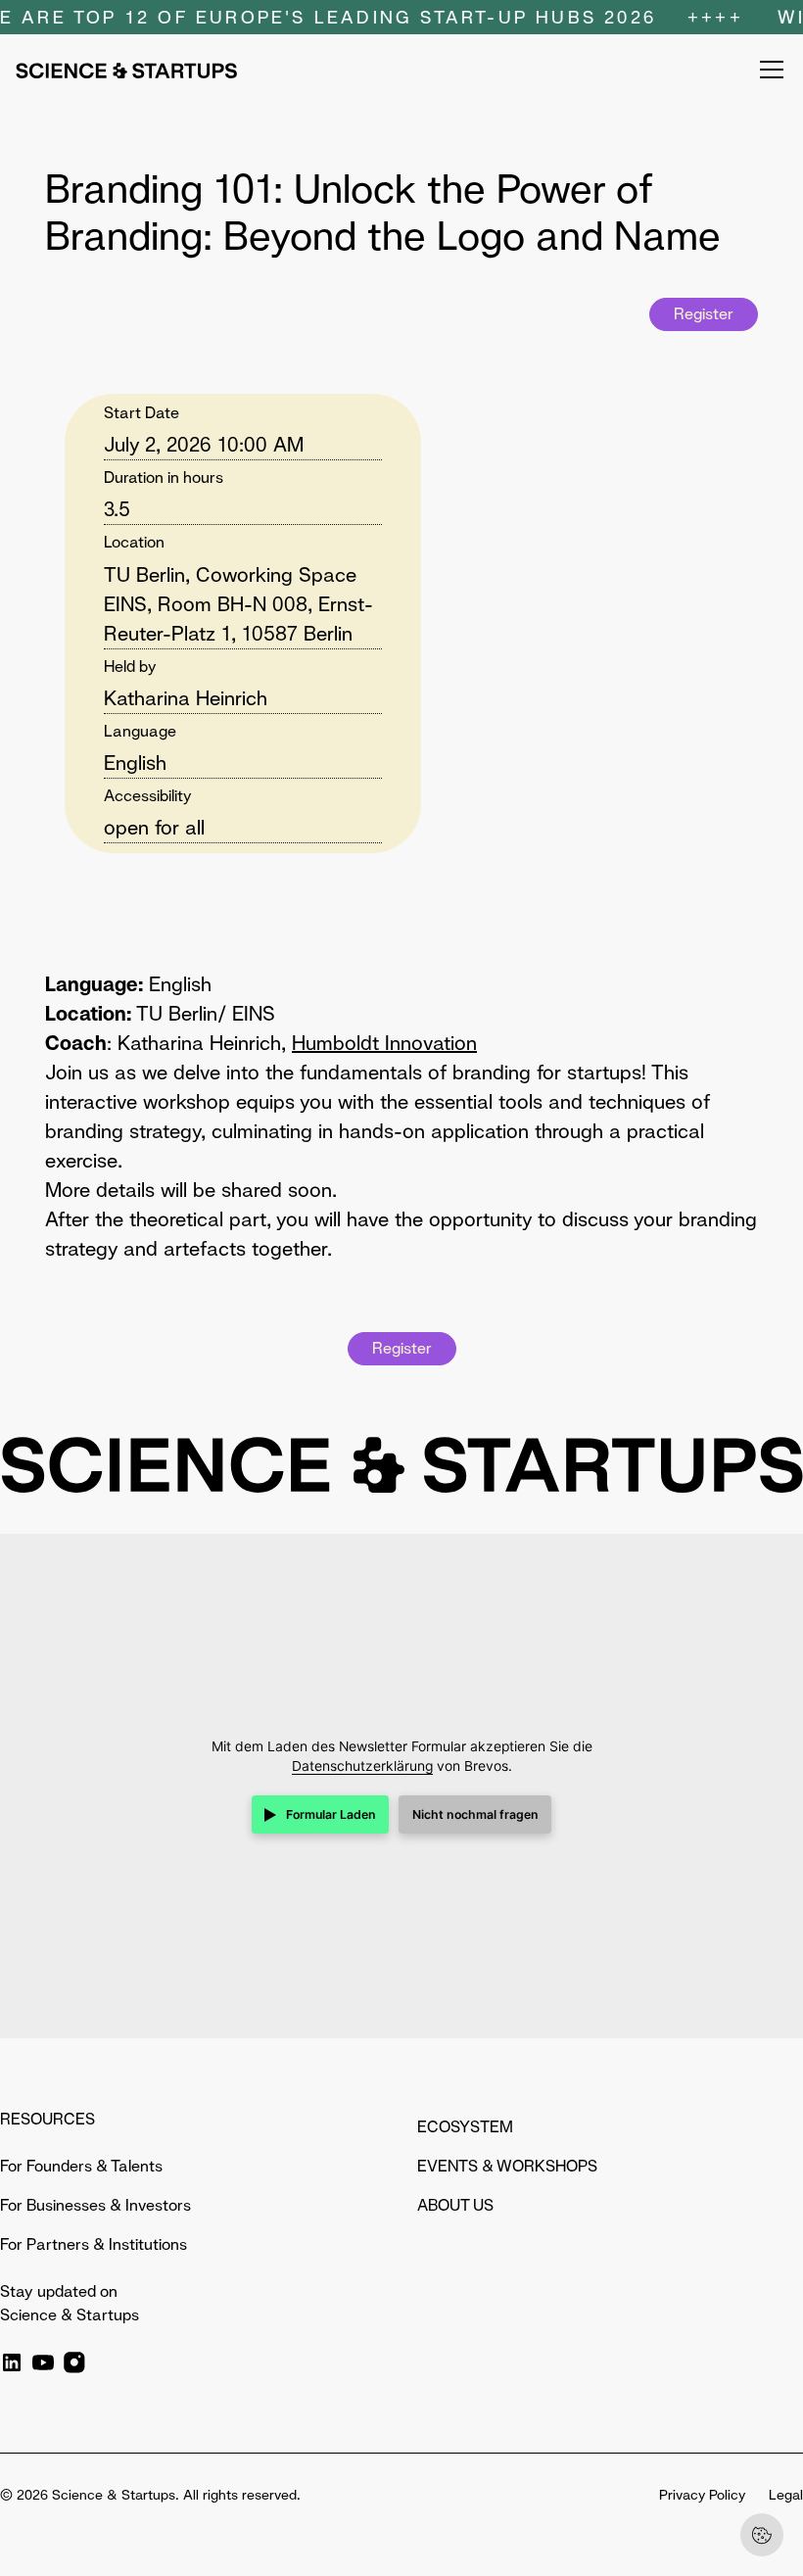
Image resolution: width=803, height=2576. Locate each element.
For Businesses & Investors (95, 2205)
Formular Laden (331, 1814)
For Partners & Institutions (94, 2244)
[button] (768, 70)
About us (455, 2205)
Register (704, 314)
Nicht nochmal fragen (475, 1814)
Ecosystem (465, 2127)
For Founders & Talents (81, 2166)
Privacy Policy (702, 2495)
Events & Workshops (507, 2166)
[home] (126, 70)
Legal (786, 2495)
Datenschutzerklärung (362, 1766)
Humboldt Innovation (384, 1043)
